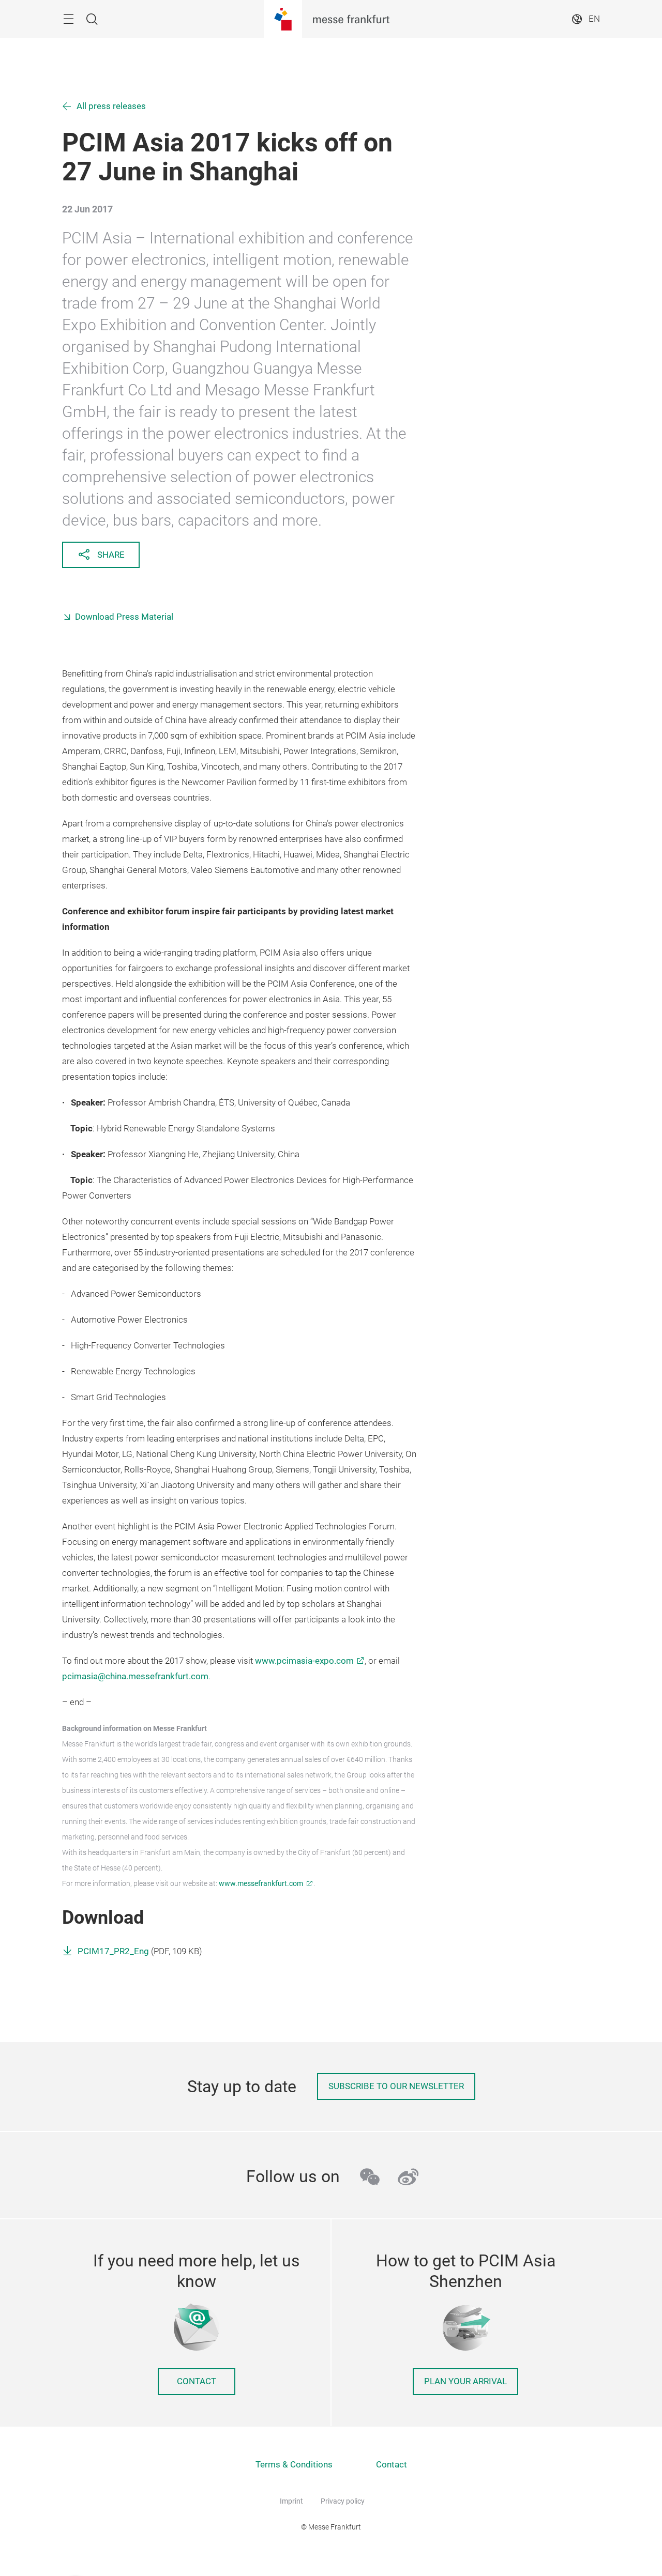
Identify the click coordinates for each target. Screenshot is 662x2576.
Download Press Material (124, 617)
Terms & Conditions (294, 2465)
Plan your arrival (465, 2381)
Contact (197, 2381)
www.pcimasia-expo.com (304, 1661)
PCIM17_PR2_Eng (113, 1951)
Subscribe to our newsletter (396, 2086)
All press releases (111, 106)
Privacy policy (343, 2501)
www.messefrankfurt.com (261, 1883)
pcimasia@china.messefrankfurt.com (135, 1676)
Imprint (291, 2501)
